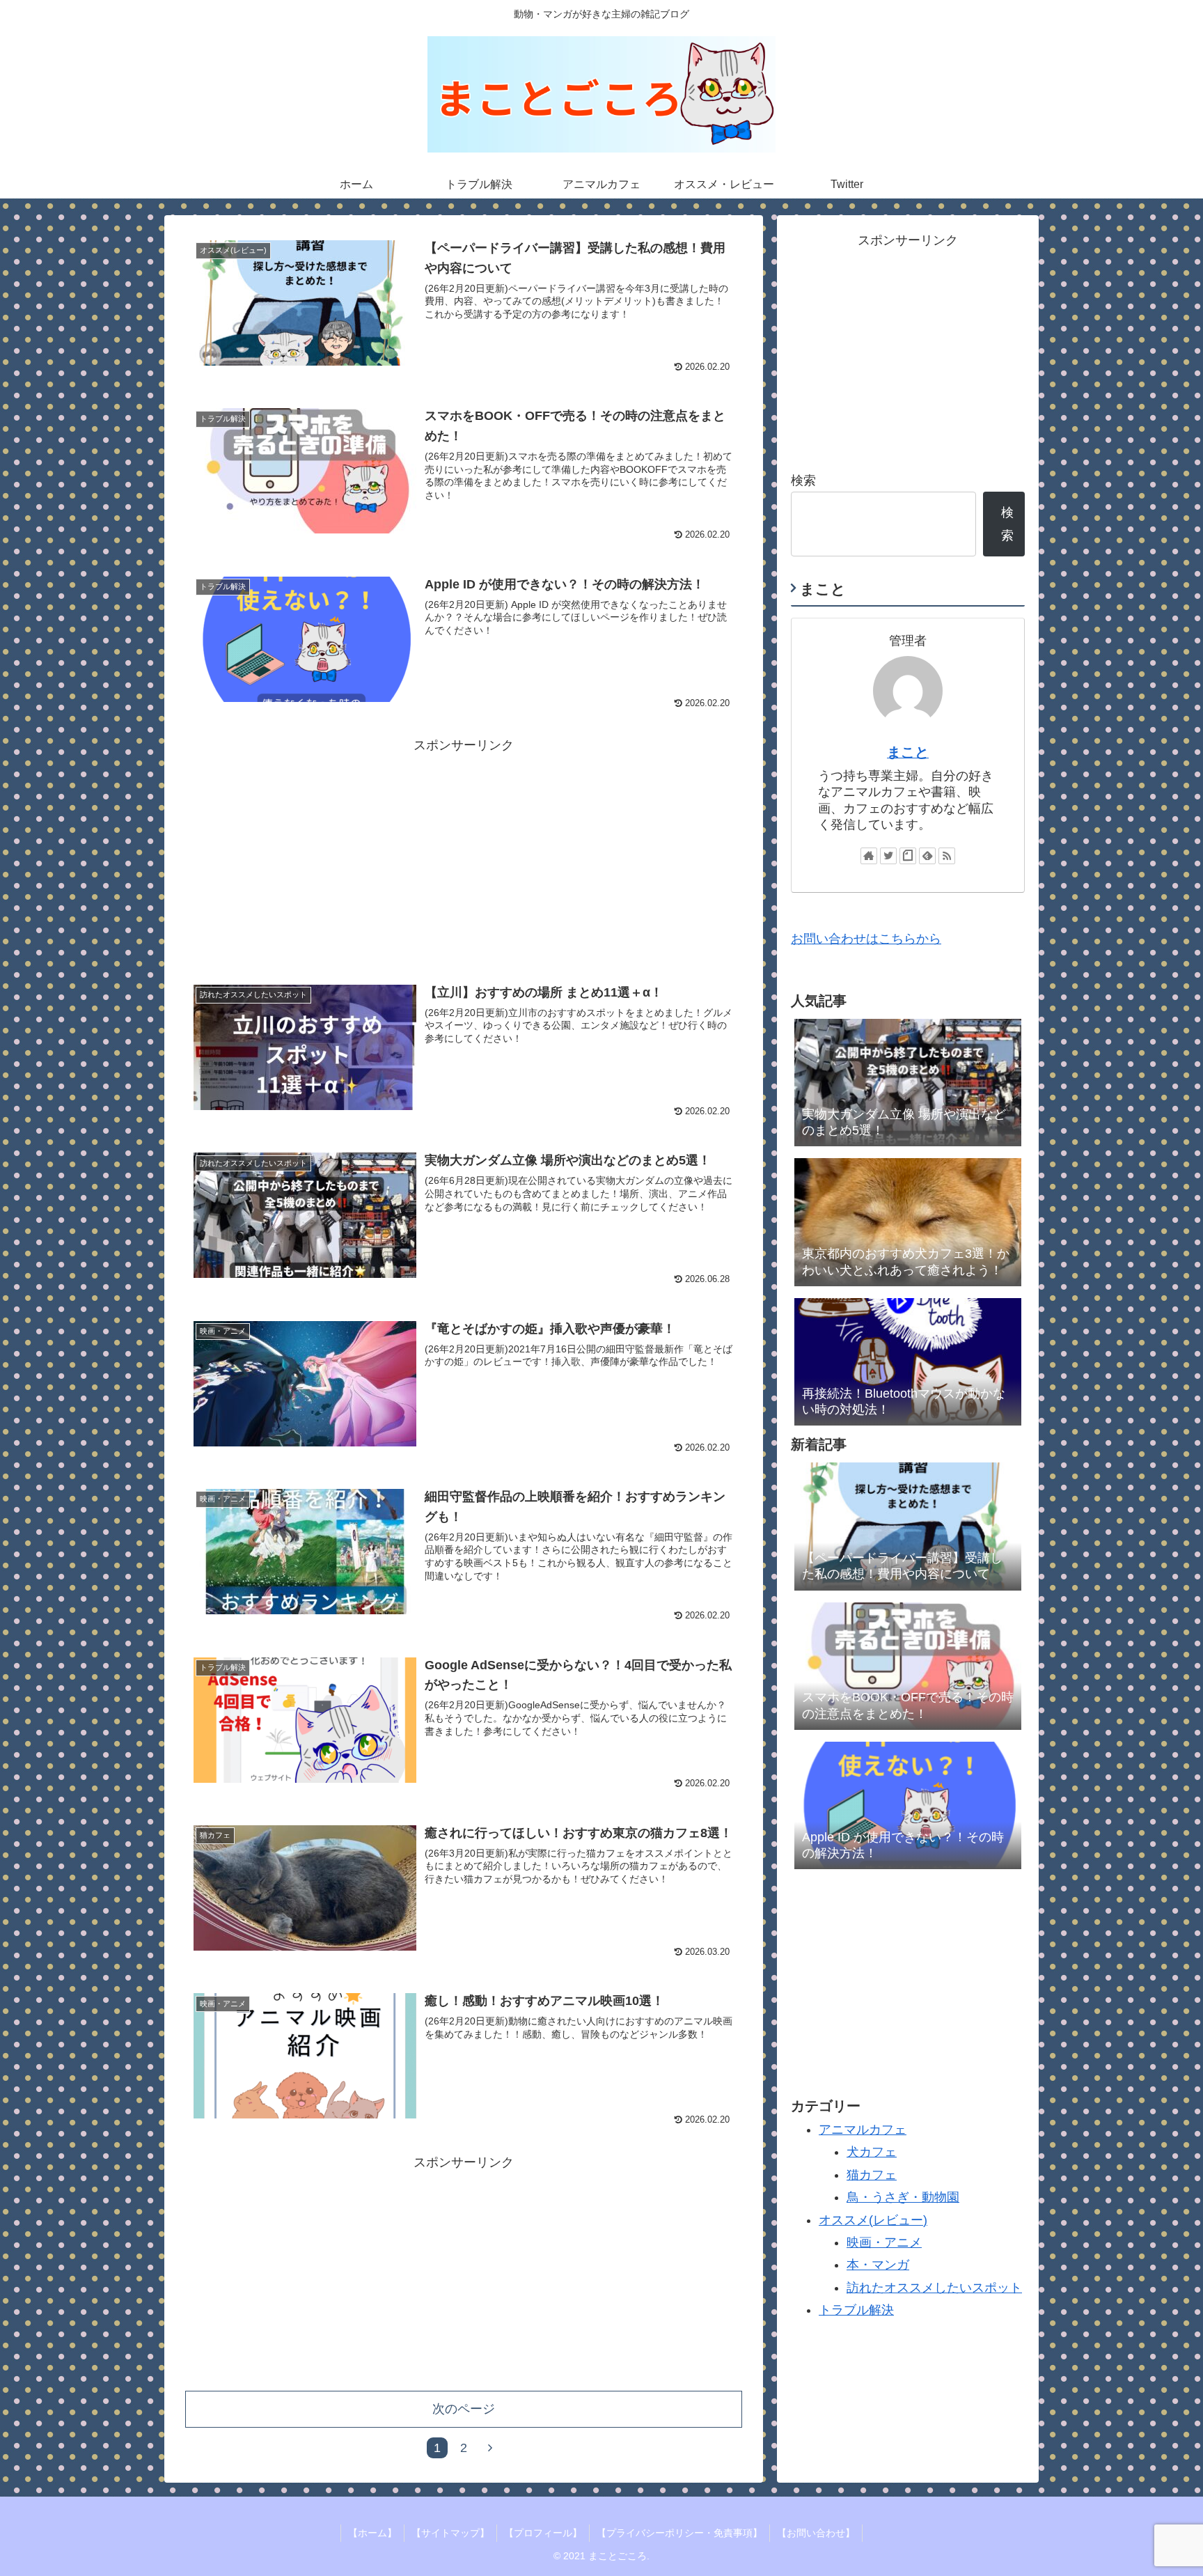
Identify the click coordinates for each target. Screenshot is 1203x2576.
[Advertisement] (464, 854)
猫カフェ (872, 2174)
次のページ (464, 2409)
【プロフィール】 (543, 2533)
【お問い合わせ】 (816, 2533)
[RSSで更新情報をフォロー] (947, 856)
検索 (803, 481)
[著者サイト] (869, 856)
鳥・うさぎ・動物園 (903, 2197)
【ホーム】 (372, 2533)
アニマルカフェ (863, 2130)
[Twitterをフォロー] (888, 856)
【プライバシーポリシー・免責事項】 (679, 2533)
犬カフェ (872, 2152)
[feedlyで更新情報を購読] (927, 856)
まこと (908, 752)
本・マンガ (878, 2265)
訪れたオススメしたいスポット (934, 2287)
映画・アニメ (884, 2242)
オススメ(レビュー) (873, 2219)
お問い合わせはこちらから (866, 939)
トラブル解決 (856, 2310)
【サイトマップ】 (450, 2533)
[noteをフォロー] (908, 856)
